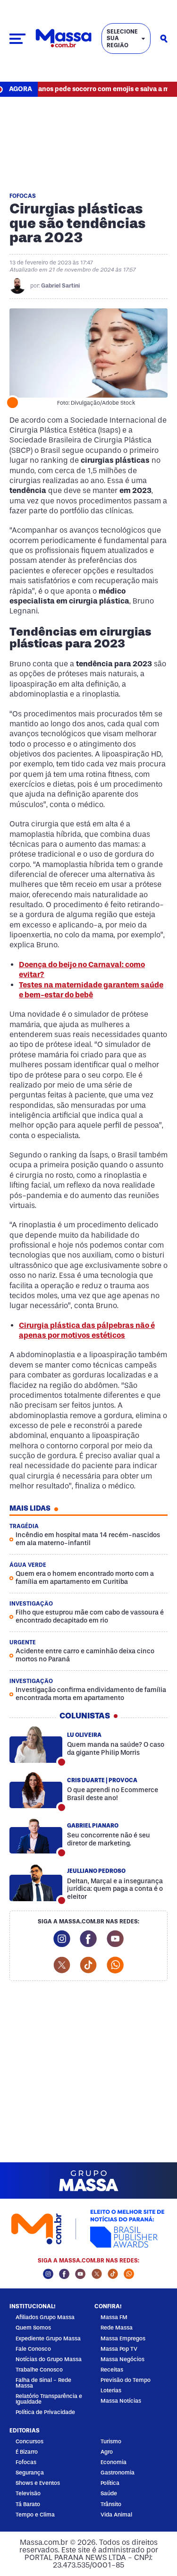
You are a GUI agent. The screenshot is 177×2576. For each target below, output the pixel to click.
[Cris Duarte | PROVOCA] (36, 1790)
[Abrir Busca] (164, 39)
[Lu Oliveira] (36, 1745)
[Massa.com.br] (63, 38)
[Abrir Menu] (17, 39)
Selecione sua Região (122, 38)
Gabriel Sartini (60, 286)
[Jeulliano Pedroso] (36, 1883)
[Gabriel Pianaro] (36, 1836)
